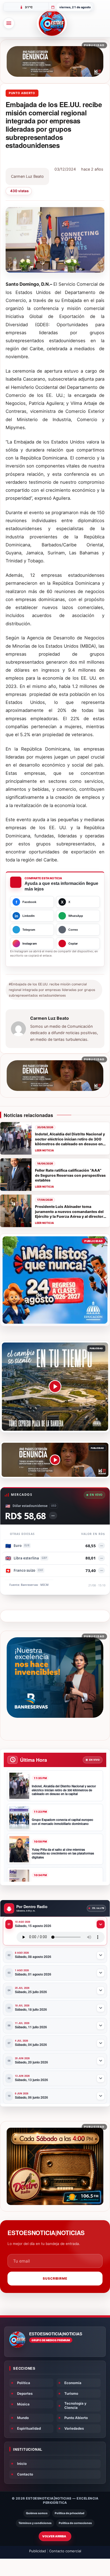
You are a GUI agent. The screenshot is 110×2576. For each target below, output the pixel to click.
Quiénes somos (37, 2513)
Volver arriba (54, 2536)
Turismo (71, 2393)
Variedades (74, 2428)
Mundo (23, 2418)
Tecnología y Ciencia (75, 2405)
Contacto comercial (65, 2551)
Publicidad (38, 2551)
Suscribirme (55, 2278)
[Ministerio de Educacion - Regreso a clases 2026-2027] (55, 1280)
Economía (73, 2383)
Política (24, 2383)
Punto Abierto (22, 93)
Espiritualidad (29, 2428)
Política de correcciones (75, 2523)
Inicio (22, 2464)
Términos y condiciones (35, 2523)
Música (23, 2404)
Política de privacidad (70, 2513)
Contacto (25, 2474)
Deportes (25, 2393)
